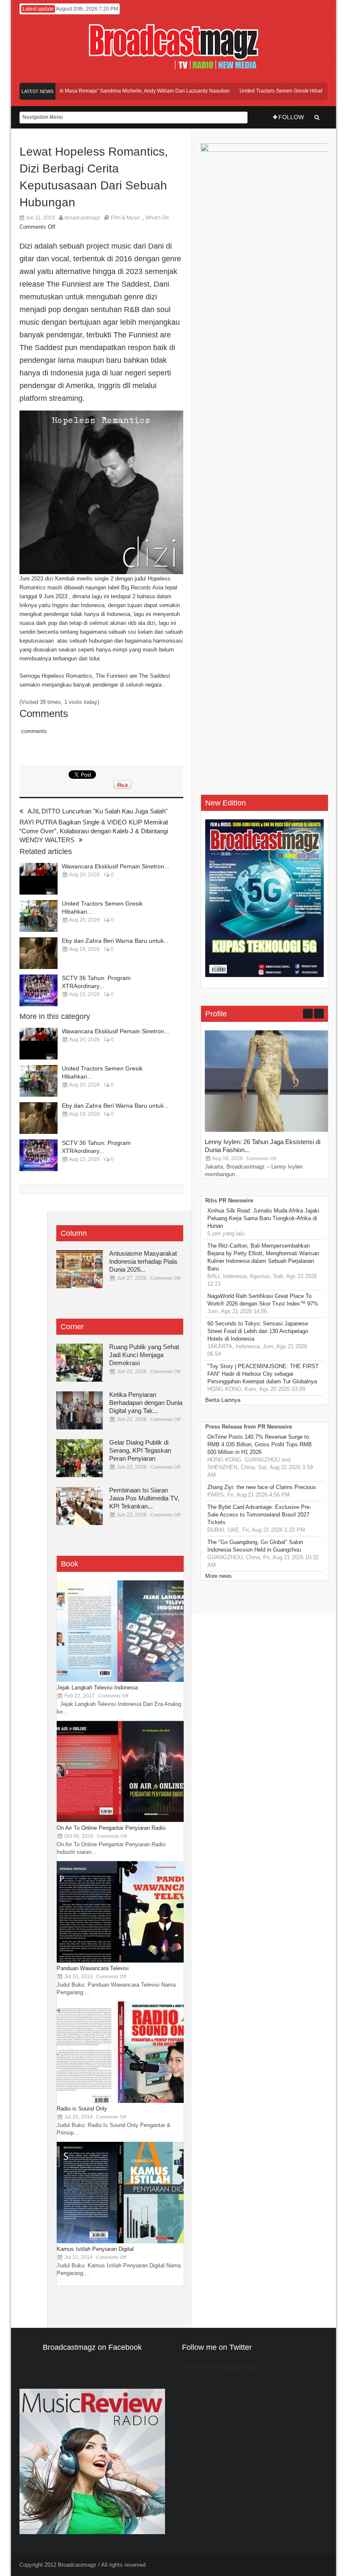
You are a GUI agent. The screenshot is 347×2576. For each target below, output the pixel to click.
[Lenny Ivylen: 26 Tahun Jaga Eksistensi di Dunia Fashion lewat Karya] (268, 1130)
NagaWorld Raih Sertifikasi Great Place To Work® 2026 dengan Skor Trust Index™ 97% (263, 1300)
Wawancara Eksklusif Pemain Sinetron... (116, 866)
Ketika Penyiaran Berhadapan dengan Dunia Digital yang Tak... (146, 1403)
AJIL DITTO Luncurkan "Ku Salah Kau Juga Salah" (98, 811)
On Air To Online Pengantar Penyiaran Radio (111, 1828)
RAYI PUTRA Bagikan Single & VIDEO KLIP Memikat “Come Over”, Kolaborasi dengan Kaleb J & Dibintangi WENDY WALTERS (94, 831)
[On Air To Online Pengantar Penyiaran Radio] (120, 1820)
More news (219, 1576)
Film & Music (125, 218)
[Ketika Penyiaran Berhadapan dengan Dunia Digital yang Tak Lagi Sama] (80, 1410)
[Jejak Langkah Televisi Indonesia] (120, 1680)
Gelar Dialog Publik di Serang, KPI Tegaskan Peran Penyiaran (140, 1450)
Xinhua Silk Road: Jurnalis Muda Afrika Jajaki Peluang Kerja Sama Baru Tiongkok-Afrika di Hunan (263, 1218)
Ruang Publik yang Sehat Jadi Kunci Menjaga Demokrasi (144, 1355)
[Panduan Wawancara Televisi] (120, 1961)
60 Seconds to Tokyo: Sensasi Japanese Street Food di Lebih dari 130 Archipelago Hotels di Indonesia (258, 1331)
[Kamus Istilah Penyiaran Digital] (120, 2241)
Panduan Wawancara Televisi (93, 1968)
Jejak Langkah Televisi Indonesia (97, 1688)
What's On (157, 218)
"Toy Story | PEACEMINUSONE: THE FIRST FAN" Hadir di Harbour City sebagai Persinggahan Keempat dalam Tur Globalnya (263, 1374)
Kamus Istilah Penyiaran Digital (95, 2249)
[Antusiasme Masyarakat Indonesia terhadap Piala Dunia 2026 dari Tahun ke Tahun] (80, 1269)
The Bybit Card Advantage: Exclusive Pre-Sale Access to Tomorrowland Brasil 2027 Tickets (259, 1515)
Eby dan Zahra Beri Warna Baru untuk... (115, 941)
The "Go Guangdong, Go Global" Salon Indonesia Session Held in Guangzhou (255, 1546)
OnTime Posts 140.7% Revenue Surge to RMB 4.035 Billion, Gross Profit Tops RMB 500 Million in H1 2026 (260, 1444)
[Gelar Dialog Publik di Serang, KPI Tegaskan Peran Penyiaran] (80, 1458)
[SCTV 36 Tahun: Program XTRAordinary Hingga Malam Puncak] (39, 990)
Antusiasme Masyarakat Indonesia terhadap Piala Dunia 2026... (143, 1261)
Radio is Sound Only (82, 2109)
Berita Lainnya (223, 1400)
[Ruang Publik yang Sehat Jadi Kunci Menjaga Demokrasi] (80, 1363)
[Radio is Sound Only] (120, 2101)
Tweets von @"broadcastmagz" (220, 2367)
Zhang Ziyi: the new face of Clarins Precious (262, 1487)
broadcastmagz (83, 218)
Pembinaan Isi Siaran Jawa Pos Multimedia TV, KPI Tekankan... (144, 1498)
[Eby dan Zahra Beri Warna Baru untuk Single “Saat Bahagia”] (39, 953)
